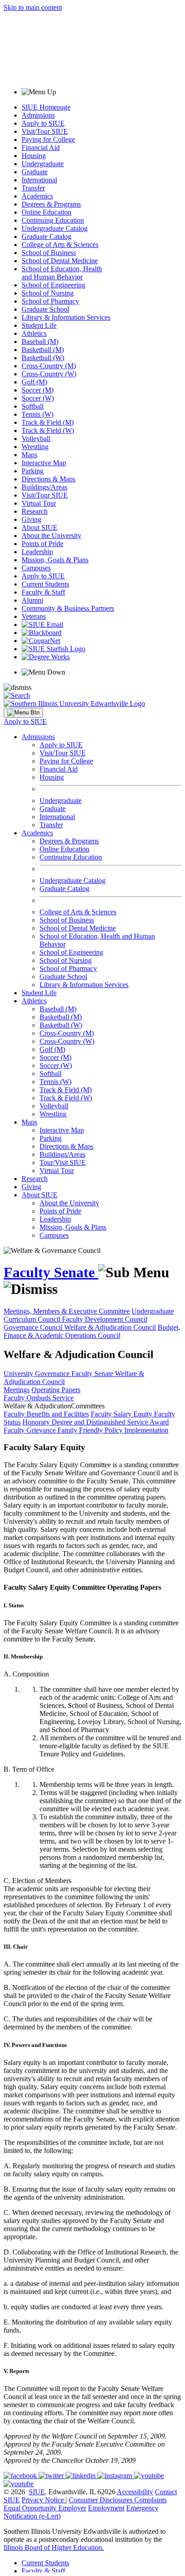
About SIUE (40, 527)
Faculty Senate (51, 1272)
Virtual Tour (39, 503)
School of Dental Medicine (60, 261)
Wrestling (35, 447)
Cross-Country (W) (49, 374)
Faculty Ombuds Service (39, 1398)
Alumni (32, 600)
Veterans (34, 616)
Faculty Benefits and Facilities (46, 1414)
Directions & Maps (48, 479)
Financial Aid (41, 148)
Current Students (45, 584)
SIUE (37, 2492)
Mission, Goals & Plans (55, 560)
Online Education (46, 212)
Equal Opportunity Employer (45, 2508)
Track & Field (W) (48, 430)
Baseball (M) (40, 342)
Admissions (38, 115)
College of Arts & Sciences (60, 245)
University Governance (37, 1374)
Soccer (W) (38, 398)
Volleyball (36, 439)
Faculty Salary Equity (122, 1414)
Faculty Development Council (105, 1319)
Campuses (36, 568)
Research (35, 511)
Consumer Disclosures (101, 2500)
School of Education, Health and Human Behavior (62, 273)
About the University (51, 536)
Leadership (37, 552)
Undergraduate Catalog (55, 228)
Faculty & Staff (43, 592)
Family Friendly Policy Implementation (113, 1430)
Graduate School (45, 309)
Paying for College (48, 139)
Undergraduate (43, 164)
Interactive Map (44, 463)
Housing (34, 156)
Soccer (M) (37, 390)
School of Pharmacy (50, 301)
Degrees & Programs (51, 204)
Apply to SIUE (43, 123)
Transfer (33, 188)
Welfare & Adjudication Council (110, 1327)
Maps (29, 455)
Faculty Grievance (31, 1430)
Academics (37, 196)
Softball (33, 406)
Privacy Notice (43, 2500)
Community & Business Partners (68, 608)
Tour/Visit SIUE (63, 1162)
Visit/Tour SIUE (45, 131)
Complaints (150, 2500)
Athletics (34, 333)
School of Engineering (53, 285)
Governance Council (34, 1327)
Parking (33, 471)
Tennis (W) (37, 414)
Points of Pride (42, 544)
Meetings (17, 1390)
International (39, 180)
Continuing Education (53, 220)
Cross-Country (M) (49, 366)
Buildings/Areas (44, 487)
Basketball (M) (43, 350)
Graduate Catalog (46, 236)
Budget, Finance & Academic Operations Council (92, 1331)
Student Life (39, 325)
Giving (31, 519)
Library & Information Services (66, 317)
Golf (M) (34, 382)
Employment (106, 2508)
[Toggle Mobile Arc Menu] (23, 713)
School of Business (49, 253)
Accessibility (135, 2492)
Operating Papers (56, 1390)
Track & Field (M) (48, 422)
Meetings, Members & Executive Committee (67, 1311)
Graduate (35, 172)
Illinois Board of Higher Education (53, 2547)
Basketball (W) (43, 358)
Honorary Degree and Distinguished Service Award (96, 1422)
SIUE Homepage (46, 107)
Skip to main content (33, 7)
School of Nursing (48, 293)
